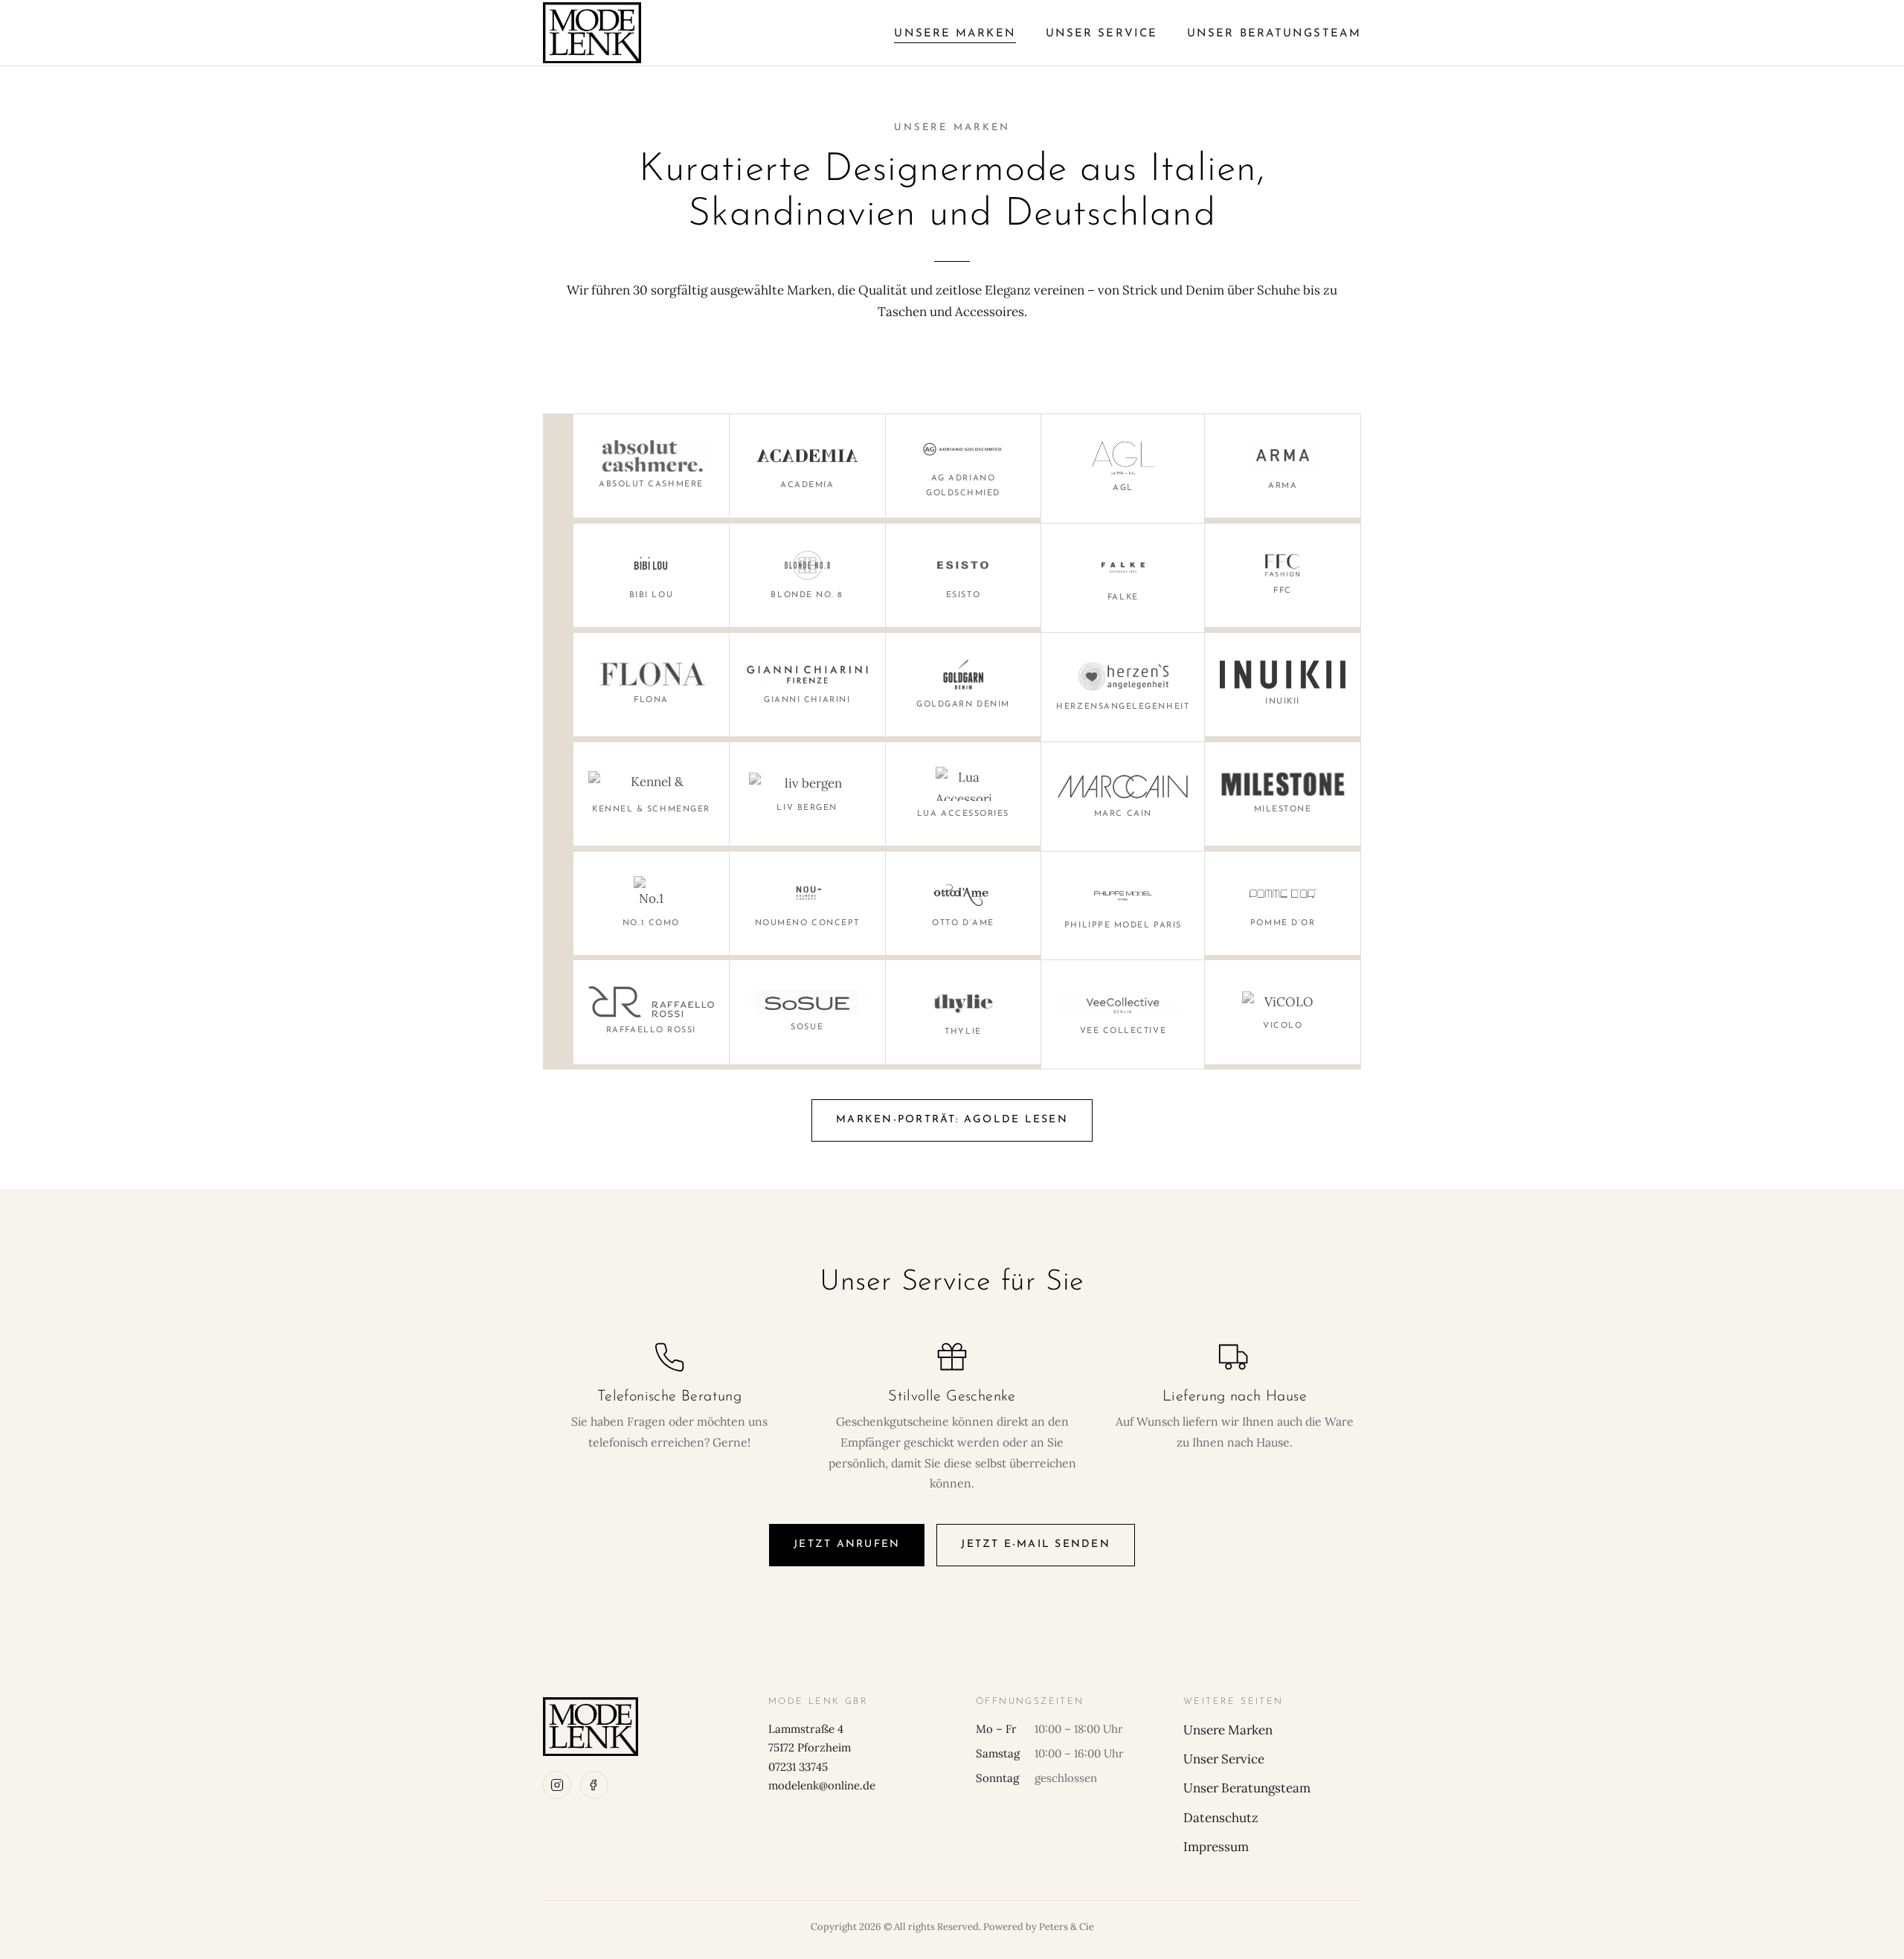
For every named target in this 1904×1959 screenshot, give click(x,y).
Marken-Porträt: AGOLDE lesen (952, 1120)
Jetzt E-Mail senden (1036, 1544)
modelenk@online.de (822, 1785)
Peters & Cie (1067, 1927)
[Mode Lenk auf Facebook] (594, 1785)
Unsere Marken (955, 34)
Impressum (1216, 1847)
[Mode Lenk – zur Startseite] (592, 33)
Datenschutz (1221, 1818)
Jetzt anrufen (847, 1544)
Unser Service (1101, 34)
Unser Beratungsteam (1274, 34)
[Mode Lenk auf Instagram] (557, 1785)
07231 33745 (798, 1767)
